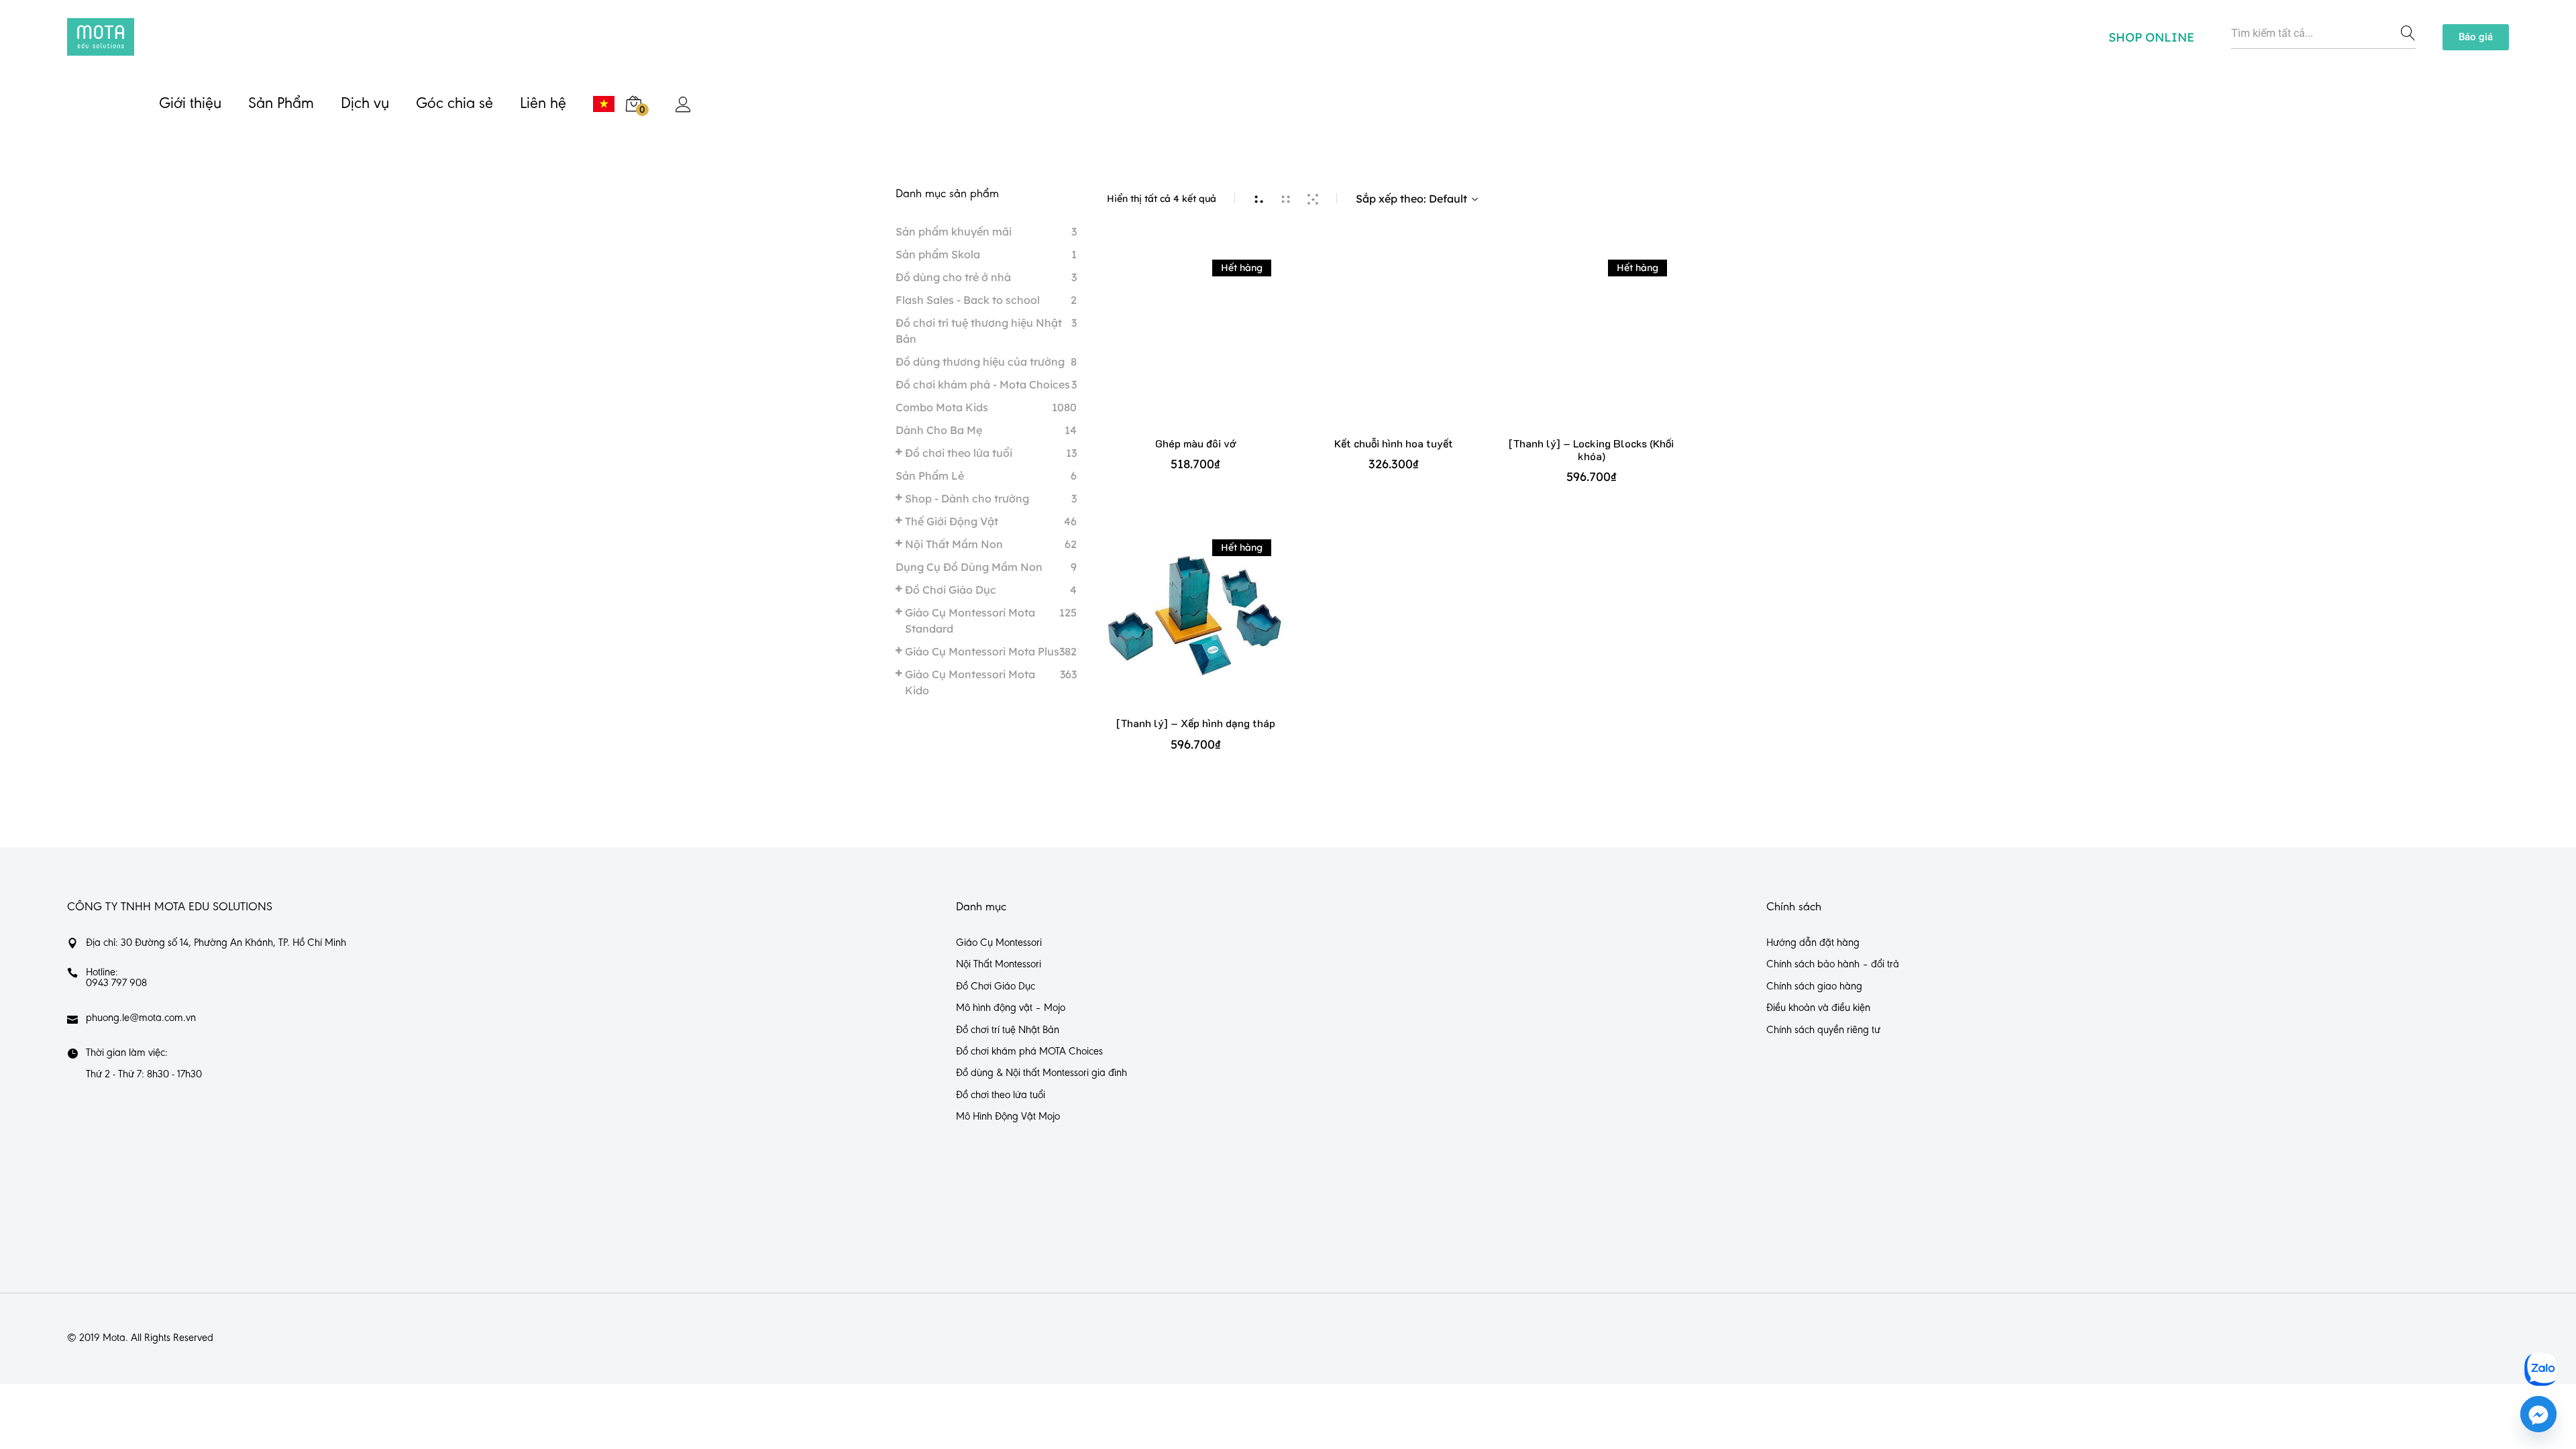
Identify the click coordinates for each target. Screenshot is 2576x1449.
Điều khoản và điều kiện (1818, 1008)
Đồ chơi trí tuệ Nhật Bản (1008, 1030)
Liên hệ (543, 104)
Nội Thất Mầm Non (954, 544)
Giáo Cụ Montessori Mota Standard (970, 621)
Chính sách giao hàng (1814, 987)
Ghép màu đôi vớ (1195, 443)
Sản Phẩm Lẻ (930, 476)
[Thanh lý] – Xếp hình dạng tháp (1196, 723)
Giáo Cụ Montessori (999, 943)
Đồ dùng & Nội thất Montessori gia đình (1041, 1073)
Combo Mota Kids (942, 407)
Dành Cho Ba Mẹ (939, 430)
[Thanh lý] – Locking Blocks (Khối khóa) (1591, 449)
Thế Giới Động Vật (952, 521)
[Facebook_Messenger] (2538, 1414)
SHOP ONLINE (2151, 37)
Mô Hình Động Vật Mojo (1008, 1117)
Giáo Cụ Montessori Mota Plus (982, 651)
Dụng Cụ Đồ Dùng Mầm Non (969, 567)
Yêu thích (1235, 348)
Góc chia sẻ (454, 104)
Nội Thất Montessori (999, 965)
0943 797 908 (116, 983)
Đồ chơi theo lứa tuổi (959, 453)
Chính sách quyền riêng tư (1823, 1030)
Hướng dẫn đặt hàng (1813, 943)
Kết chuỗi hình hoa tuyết (1394, 443)
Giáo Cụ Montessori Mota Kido (970, 682)
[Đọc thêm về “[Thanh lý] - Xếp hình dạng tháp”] (1196, 628)
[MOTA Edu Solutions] (101, 37)
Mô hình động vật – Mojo (1011, 1008)
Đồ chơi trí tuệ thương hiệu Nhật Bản (979, 331)
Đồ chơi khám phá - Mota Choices (983, 384)
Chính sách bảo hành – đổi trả (1833, 965)
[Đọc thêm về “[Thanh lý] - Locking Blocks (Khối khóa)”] (1592, 348)
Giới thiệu (190, 104)
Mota (114, 1338)
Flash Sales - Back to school (968, 300)
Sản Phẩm (281, 104)
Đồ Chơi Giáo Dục (951, 590)
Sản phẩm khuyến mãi (954, 231)
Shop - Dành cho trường (967, 498)
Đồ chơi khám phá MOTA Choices (1029, 1052)
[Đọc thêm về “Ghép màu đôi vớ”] (1196, 348)
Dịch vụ (365, 104)
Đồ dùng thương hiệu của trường (980, 362)
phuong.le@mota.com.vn (141, 1018)
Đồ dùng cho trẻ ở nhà (953, 277)
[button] (2476, 37)
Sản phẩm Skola (938, 254)
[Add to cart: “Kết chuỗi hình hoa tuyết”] (1394, 348)
